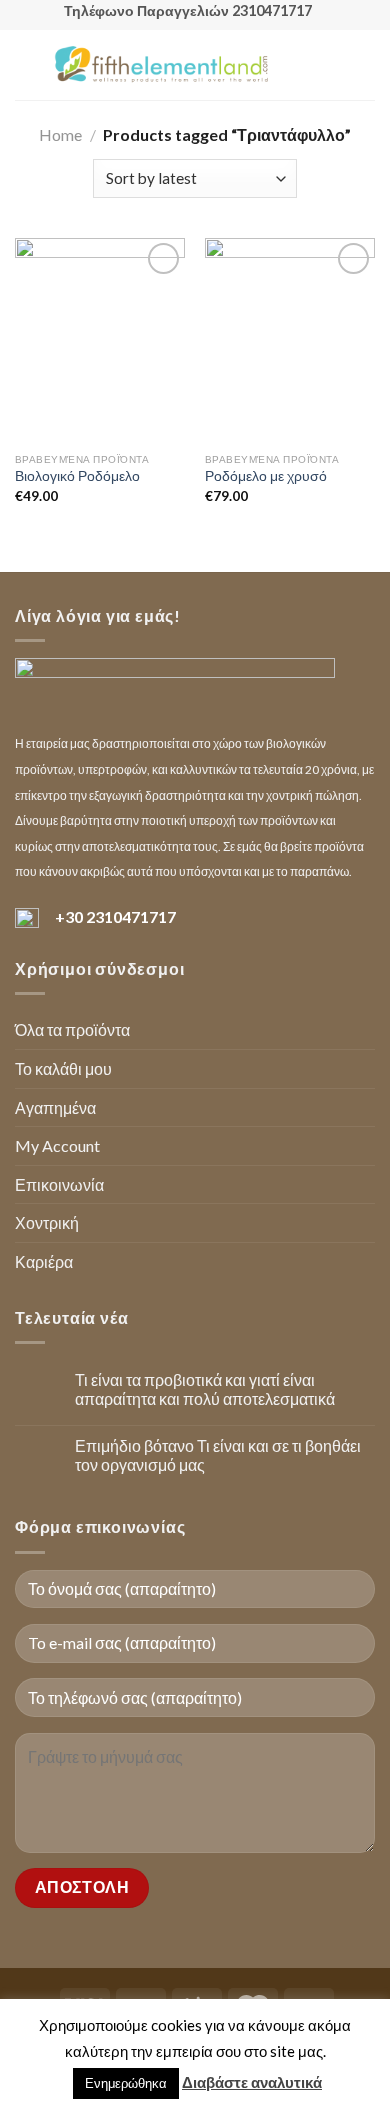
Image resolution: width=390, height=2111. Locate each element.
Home (60, 134)
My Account (57, 1145)
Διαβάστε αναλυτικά (252, 2082)
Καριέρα (44, 1261)
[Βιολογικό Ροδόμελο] (100, 340)
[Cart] (365, 65)
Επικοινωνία (59, 1184)
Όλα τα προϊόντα (72, 1029)
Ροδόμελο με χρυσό (266, 476)
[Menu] (27, 64)
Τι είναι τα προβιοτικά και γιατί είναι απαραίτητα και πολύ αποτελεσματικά (205, 1389)
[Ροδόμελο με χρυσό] (290, 340)
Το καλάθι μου (63, 1068)
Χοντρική (47, 1222)
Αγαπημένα (55, 1107)
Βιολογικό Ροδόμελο (77, 476)
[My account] (331, 65)
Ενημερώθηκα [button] (126, 2083)
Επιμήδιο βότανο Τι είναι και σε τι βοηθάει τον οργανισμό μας (218, 1455)
